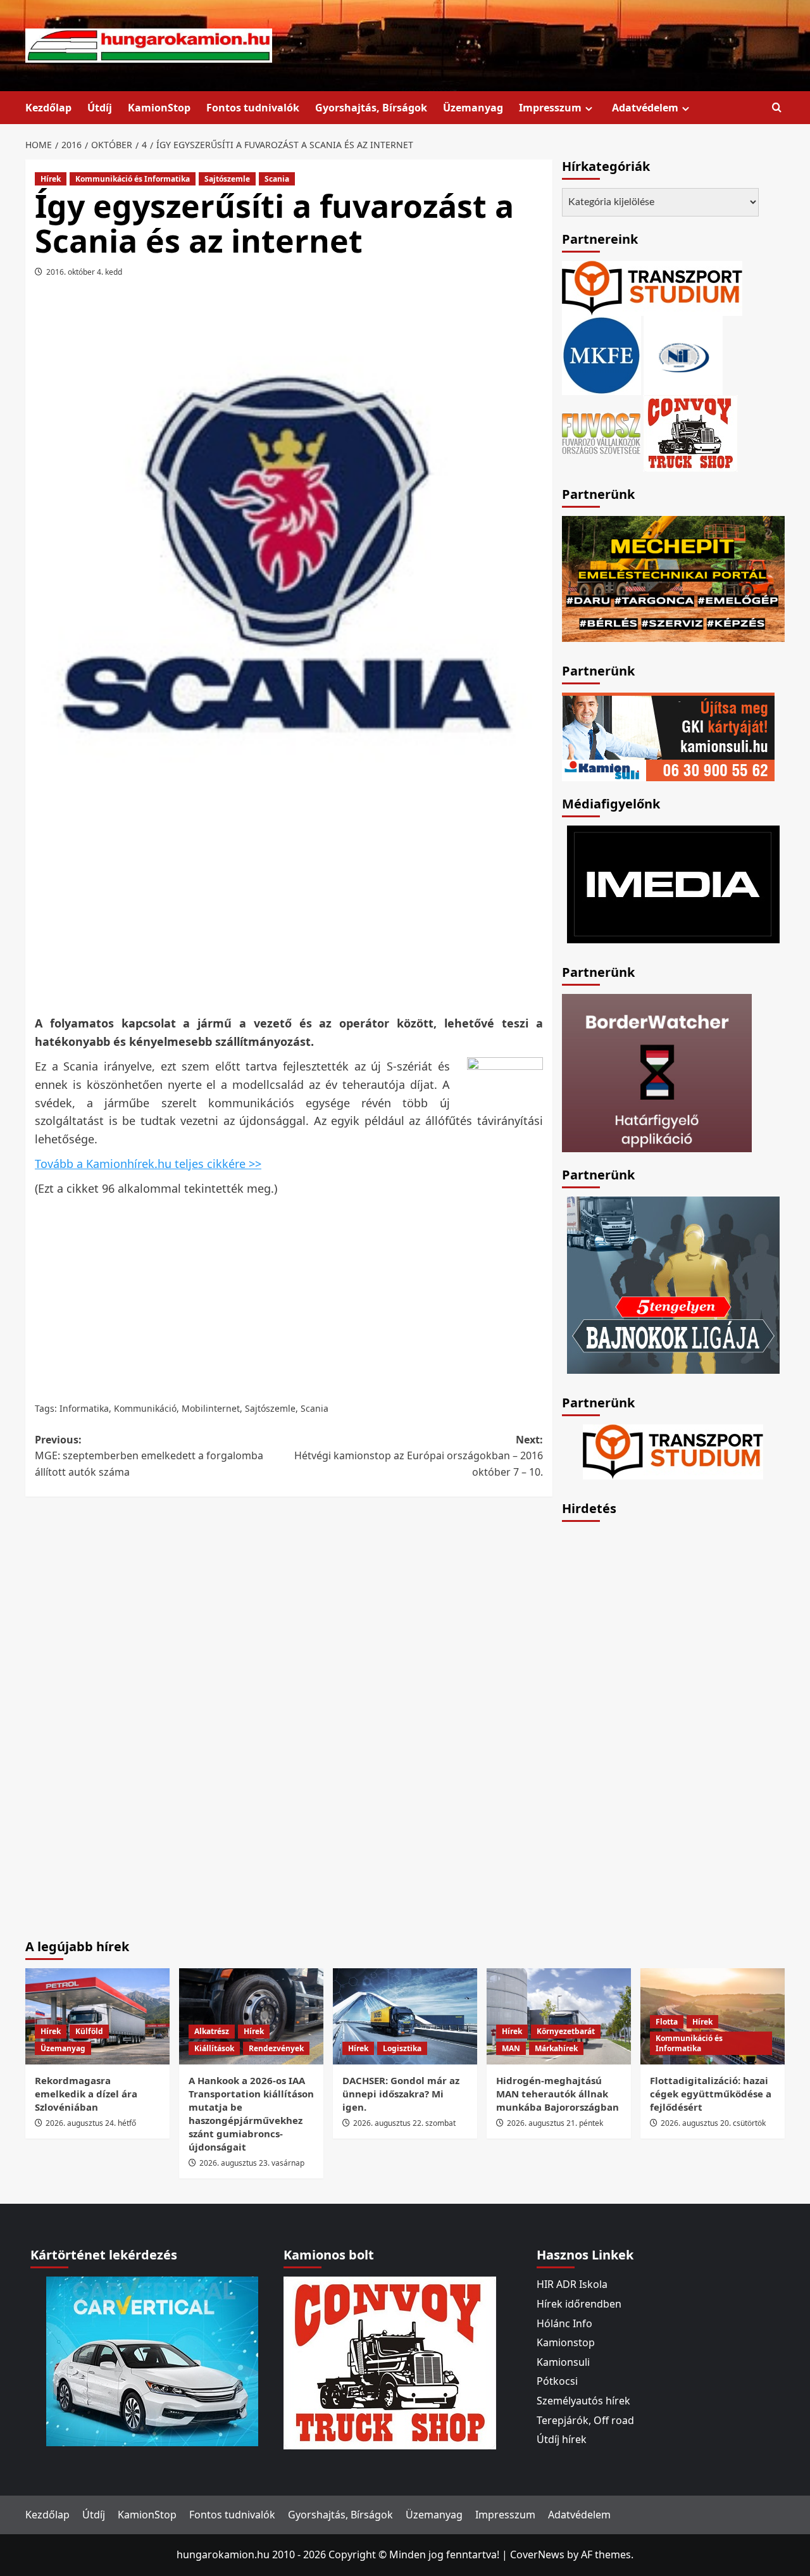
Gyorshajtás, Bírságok (371, 108)
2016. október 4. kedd (84, 272)
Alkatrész (212, 2031)
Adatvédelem (645, 108)
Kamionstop (566, 2342)
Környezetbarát (566, 2031)
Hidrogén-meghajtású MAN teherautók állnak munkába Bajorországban (558, 2094)
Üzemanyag (473, 108)
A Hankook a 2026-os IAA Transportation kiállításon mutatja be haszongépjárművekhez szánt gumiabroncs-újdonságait (251, 2114)
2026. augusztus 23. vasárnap (252, 2163)
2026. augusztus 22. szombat (404, 2123)
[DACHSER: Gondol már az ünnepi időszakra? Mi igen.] (405, 2016)
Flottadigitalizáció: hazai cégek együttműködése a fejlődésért (711, 2094)
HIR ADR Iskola (572, 2284)
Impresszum (550, 108)
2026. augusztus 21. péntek (555, 2123)
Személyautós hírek (583, 2401)
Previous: (149, 1456)
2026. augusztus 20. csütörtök (713, 2123)
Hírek (51, 179)
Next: (418, 1456)
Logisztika (402, 2048)
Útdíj (100, 108)
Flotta (667, 2022)
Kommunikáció (145, 1408)
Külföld (89, 2031)
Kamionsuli (563, 2362)
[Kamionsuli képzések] (668, 736)
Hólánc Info (564, 2323)
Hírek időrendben (579, 2304)
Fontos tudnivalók (253, 108)
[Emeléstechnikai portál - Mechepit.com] (673, 577)
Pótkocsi (557, 2381)
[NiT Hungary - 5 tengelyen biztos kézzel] (673, 1284)
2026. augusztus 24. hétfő (91, 2123)
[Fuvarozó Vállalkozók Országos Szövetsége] (601, 432)
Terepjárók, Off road (585, 2420)
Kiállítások (214, 2048)
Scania (277, 179)
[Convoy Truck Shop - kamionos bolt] (690, 432)
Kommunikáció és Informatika (133, 179)
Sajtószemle (227, 179)
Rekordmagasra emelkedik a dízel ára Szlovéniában (86, 2094)
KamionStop (159, 108)
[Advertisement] (289, 915)
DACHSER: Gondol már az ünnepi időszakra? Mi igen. (401, 2094)
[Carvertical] (152, 2361)
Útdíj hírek (562, 2439)
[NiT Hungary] (683, 355)
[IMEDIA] (673, 883)
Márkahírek (556, 2048)
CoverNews (537, 2554)
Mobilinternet (211, 1408)
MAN (511, 2048)
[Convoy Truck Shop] (390, 2362)
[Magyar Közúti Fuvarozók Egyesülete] (601, 355)
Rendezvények (276, 2048)
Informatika (84, 1408)
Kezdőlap (48, 108)
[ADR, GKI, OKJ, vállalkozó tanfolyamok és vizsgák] (652, 287)
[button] (777, 108)
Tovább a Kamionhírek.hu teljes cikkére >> (148, 1164)
